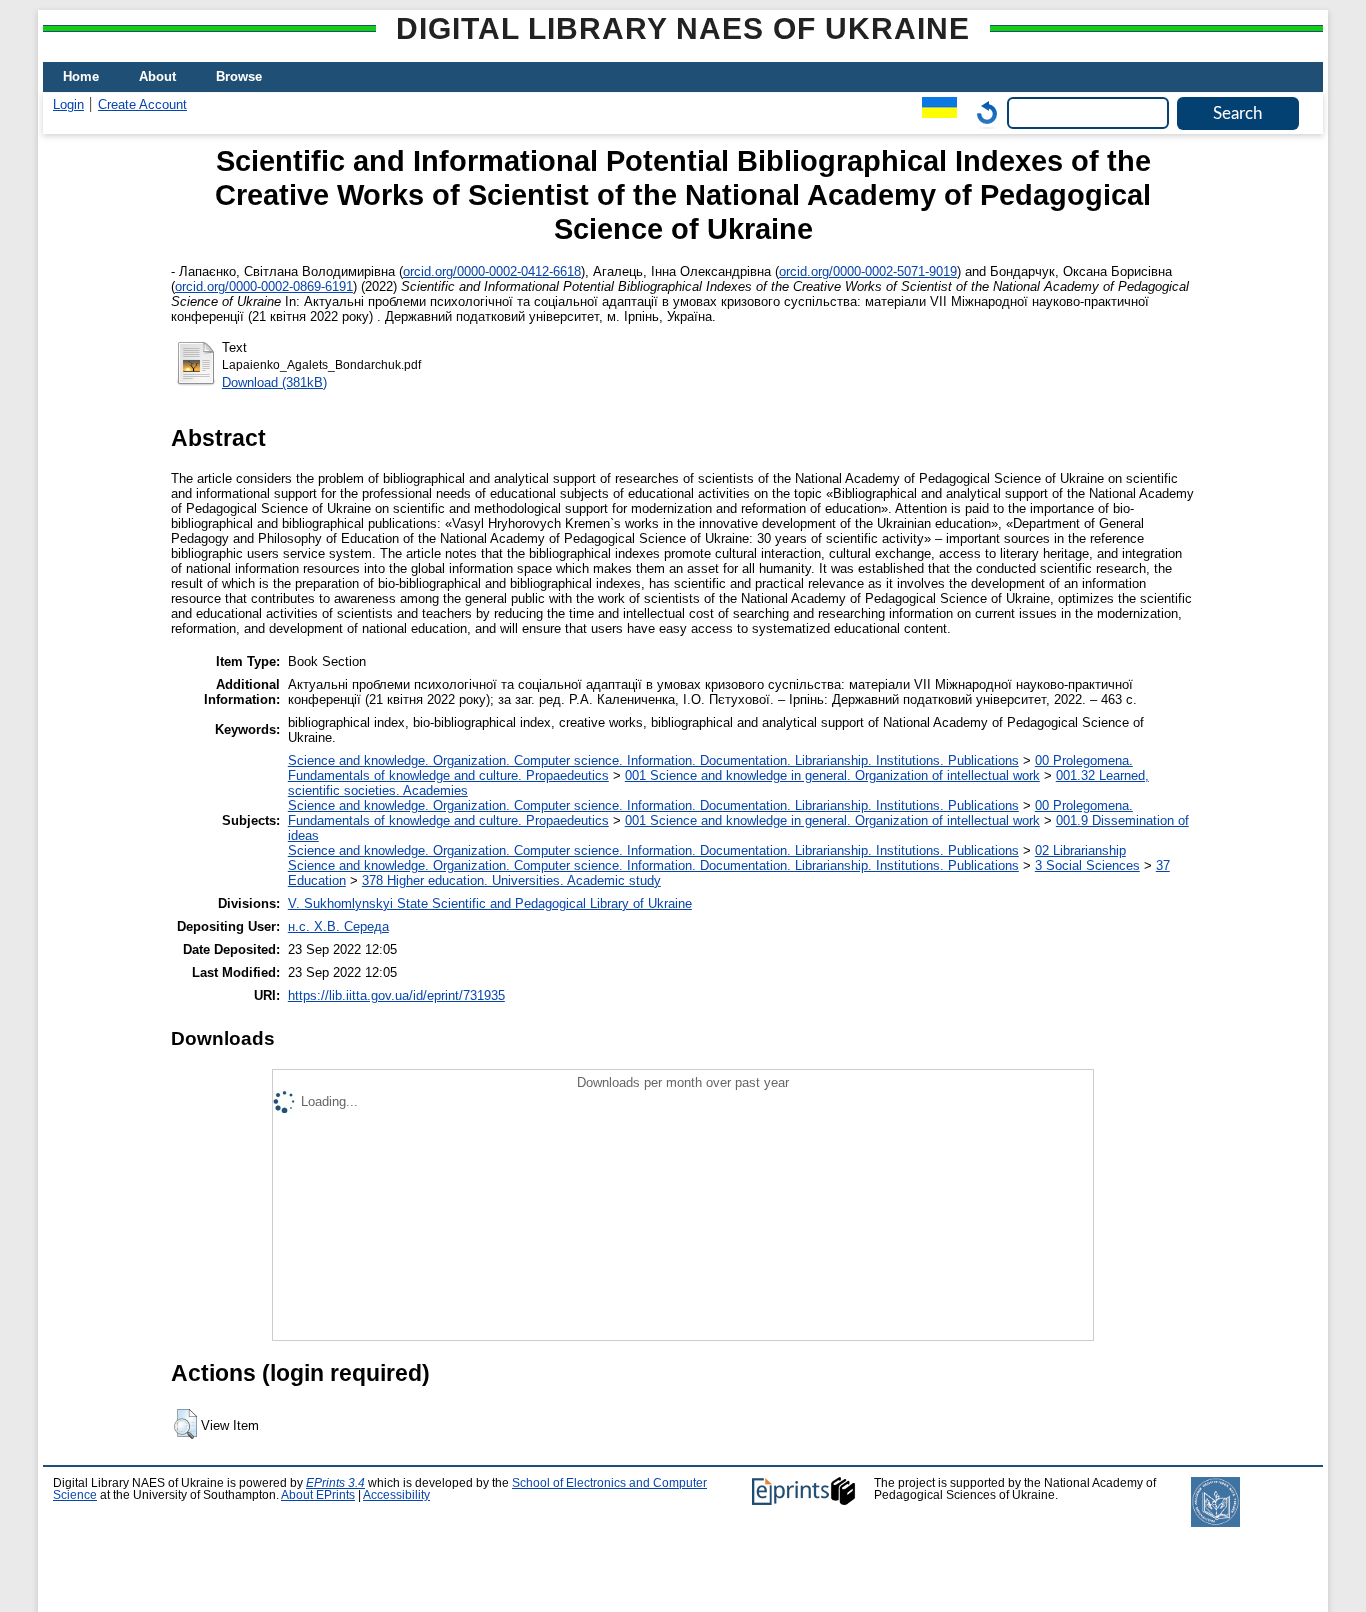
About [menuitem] (157, 76)
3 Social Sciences (1087, 865)
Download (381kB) (274, 382)
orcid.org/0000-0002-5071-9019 (868, 271)
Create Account (142, 104)
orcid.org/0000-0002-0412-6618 (492, 271)
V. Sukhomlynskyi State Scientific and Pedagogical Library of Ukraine (490, 903)
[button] (185, 1424)
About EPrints (318, 1495)
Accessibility (396, 1495)
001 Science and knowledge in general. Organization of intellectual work (832, 775)
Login (68, 104)
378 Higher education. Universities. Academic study (511, 880)
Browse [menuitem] (239, 76)
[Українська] (934, 112)
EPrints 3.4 (335, 1483)
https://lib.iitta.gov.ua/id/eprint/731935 (396, 995)
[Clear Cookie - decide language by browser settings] (982, 112)
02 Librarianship (1080, 850)
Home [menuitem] (81, 76)
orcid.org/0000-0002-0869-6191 (264, 286)
